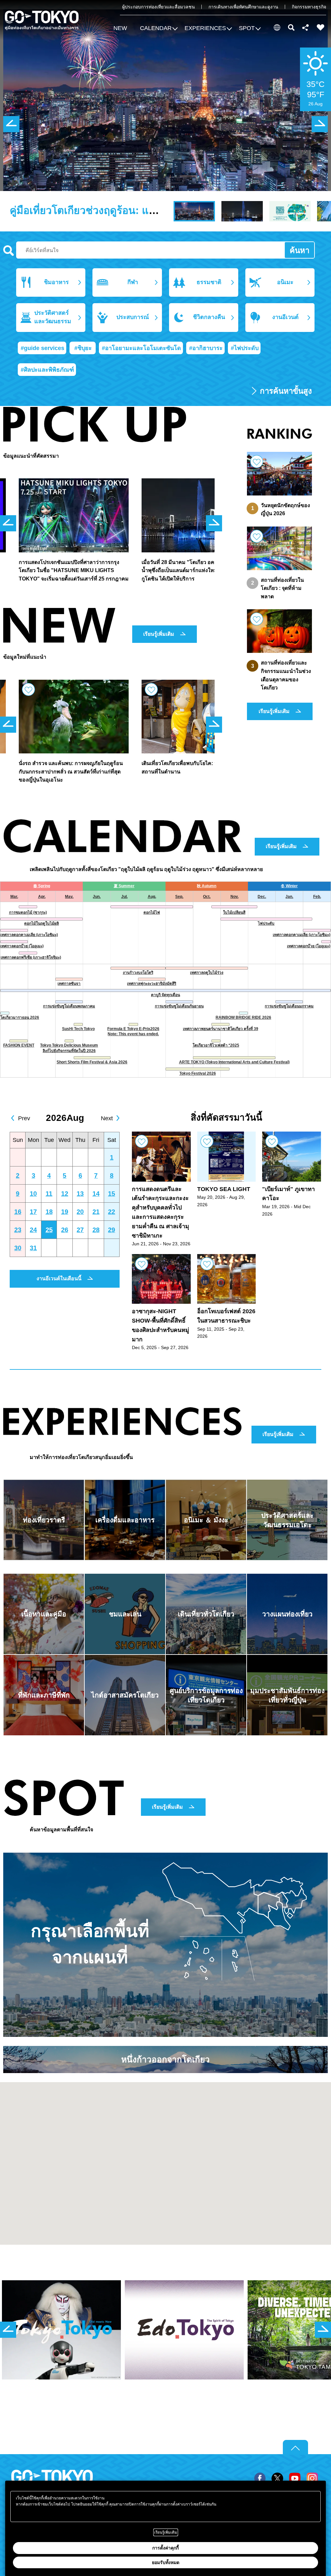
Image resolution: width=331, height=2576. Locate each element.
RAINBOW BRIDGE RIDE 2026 (243, 1017)
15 (112, 1194)
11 (49, 1194)
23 (18, 1230)
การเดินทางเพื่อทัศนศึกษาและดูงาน (243, 7)
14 (96, 1194)
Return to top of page (295, 2447)
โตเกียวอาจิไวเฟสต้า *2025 (216, 1045)
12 (65, 1194)
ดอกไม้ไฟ (152, 912)
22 (112, 1212)
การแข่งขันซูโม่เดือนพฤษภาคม (69, 1006)
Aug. (152, 897)
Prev (24, 1118)
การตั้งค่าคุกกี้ (165, 2548)
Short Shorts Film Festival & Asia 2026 (92, 1062)
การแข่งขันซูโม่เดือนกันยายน (179, 1006)
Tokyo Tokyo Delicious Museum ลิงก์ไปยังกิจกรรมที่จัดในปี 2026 (69, 1048)
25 (49, 1230)
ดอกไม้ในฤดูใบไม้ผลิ (42, 923)
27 (80, 1230)
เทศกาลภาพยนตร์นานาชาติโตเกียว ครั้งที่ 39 (221, 1029)
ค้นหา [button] (291, 27)
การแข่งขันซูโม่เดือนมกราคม (289, 1006)
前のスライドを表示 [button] (11, 124)
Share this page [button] (306, 27)
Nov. (235, 897)
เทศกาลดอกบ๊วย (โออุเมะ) (22, 946)
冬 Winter (289, 886)
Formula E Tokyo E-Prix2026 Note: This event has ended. (133, 1032)
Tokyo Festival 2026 (198, 1073)
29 (112, 1230)
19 (65, 1212)
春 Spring (42, 886)
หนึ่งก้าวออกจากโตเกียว (165, 2060)
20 (80, 1212)
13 (80, 1194)
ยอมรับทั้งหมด (166, 2562)
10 (33, 1194)
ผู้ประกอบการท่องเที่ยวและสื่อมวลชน (159, 7)
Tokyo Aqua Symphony (67, 210)
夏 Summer (124, 886)
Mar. (14, 897)
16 (18, 1212)
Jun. (97, 897)
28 (96, 1230)
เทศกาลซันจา (69, 984)
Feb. (317, 897)
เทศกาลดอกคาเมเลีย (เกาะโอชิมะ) (29, 935)
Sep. (179, 897)
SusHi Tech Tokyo (78, 1029)
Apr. (42, 897)
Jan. (289, 897)
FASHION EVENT (19, 1045)
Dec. (262, 897)
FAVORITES (321, 27)
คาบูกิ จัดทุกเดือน (165, 995)
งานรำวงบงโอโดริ (138, 973)
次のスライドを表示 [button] (320, 124)
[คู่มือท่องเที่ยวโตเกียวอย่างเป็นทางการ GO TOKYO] (42, 21)
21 (96, 1212)
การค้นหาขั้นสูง (286, 391)
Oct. (207, 897)
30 (18, 1248)
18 (49, 1212)
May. (69, 897)
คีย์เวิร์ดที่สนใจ (9, 251)
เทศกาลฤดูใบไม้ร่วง (207, 973)
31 (33, 1248)
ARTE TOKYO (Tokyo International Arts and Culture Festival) (234, 1062)
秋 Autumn (207, 886)
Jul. (124, 897)
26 (65, 1230)
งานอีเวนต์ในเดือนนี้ (59, 1278)
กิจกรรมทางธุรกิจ (309, 7)
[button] (158, 29)
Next (107, 1118)
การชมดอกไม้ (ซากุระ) (28, 912)
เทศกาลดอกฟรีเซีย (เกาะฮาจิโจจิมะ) (31, 957)
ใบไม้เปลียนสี (234, 912)
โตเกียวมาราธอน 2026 (20, 1017)
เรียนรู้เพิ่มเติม (159, 634)
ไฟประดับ (266, 923)
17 (33, 1212)
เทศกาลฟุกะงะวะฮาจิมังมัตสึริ (152, 984)
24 (33, 1230)
